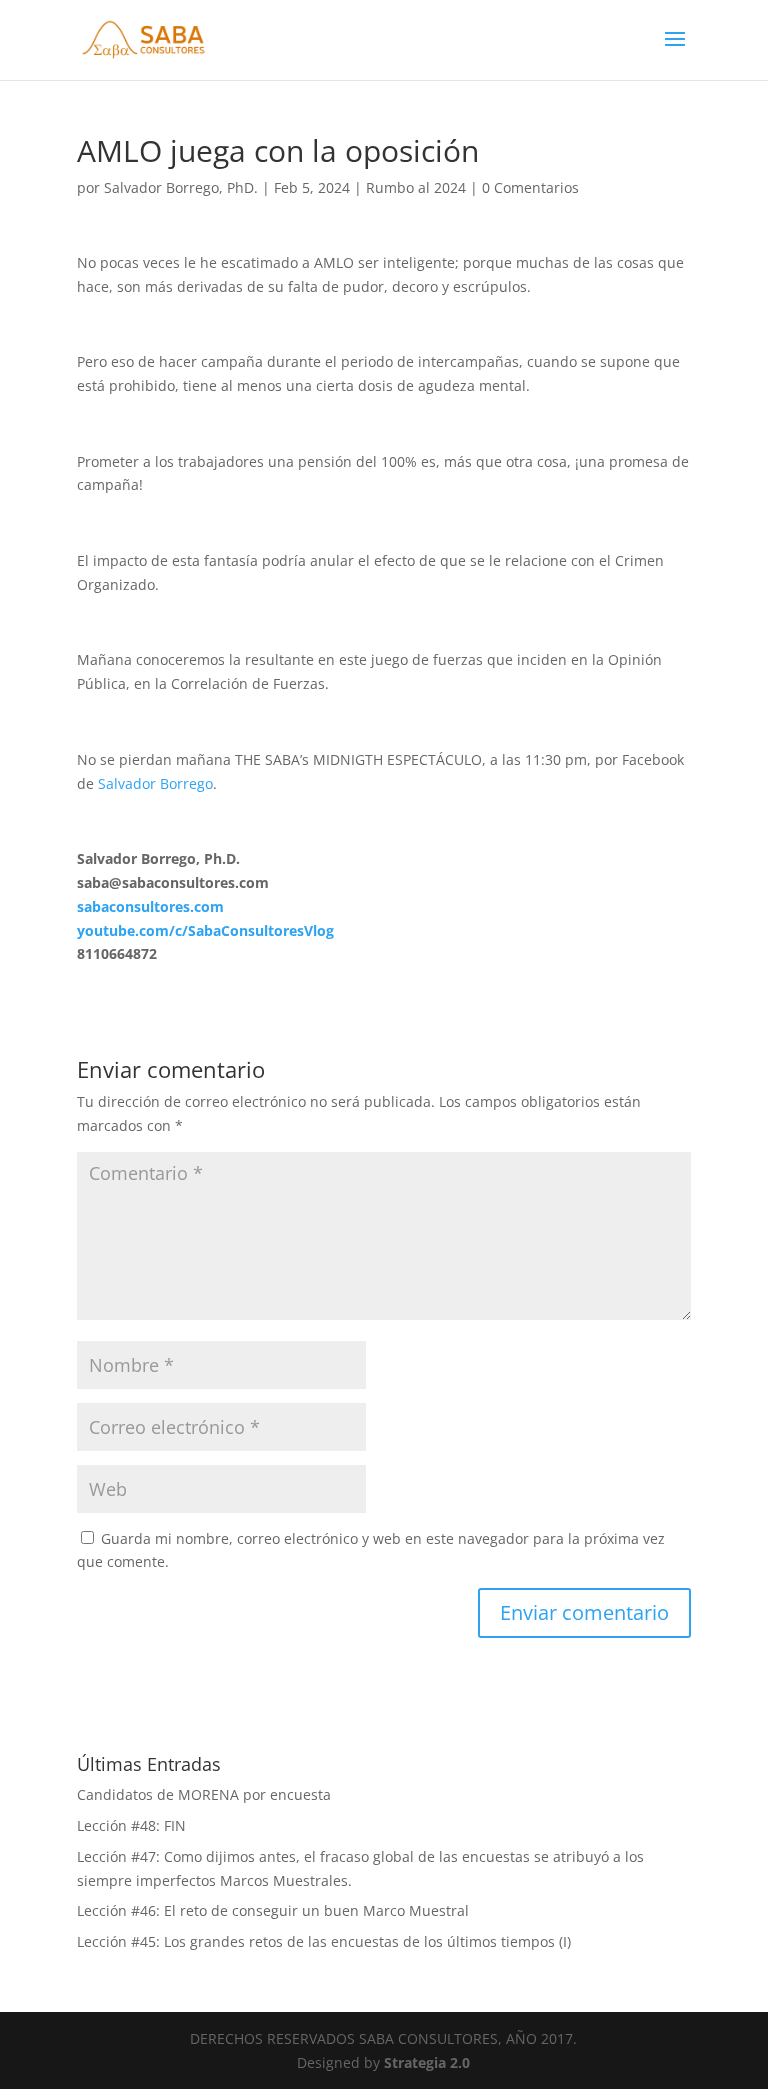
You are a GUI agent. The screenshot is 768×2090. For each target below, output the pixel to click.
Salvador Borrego (155, 783)
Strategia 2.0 (427, 2062)
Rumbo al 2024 (416, 187)
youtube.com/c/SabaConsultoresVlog (205, 930)
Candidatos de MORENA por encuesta (204, 1794)
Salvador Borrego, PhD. (181, 187)
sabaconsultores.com (150, 906)
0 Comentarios (530, 187)
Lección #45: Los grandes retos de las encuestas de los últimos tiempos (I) (324, 1941)
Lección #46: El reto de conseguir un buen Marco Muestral (273, 1910)
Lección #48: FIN (131, 1825)
